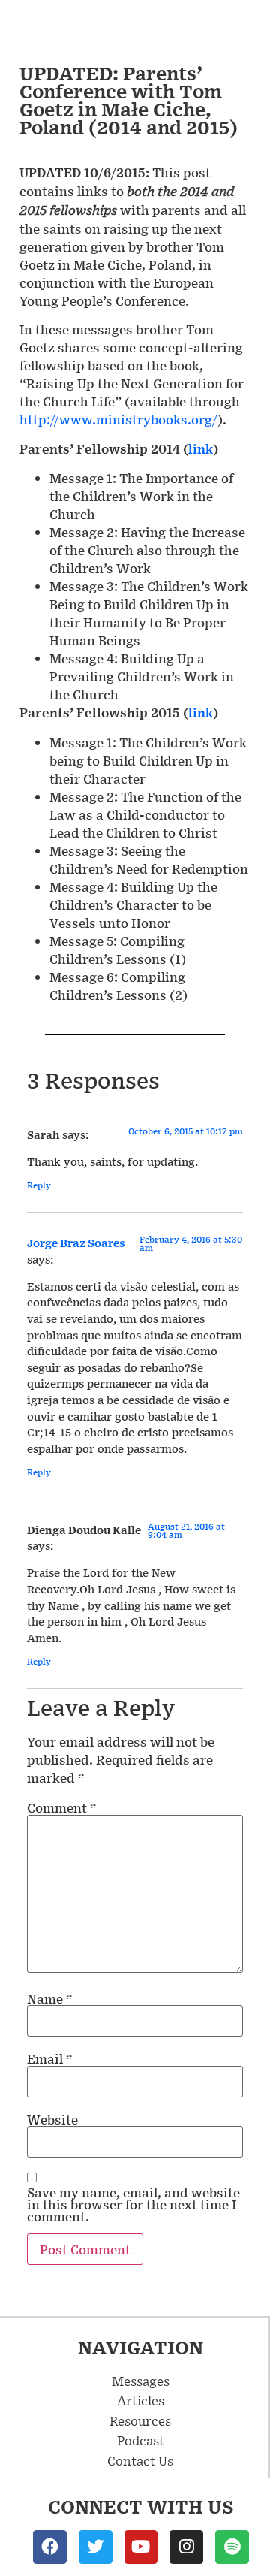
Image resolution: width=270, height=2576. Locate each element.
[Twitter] (96, 2547)
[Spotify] (232, 2547)
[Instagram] (186, 2547)
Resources (140, 2420)
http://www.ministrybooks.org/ (118, 419)
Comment (61, 1807)
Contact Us (140, 2460)
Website (52, 2119)
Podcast (141, 2440)
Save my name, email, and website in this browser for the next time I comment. (133, 2204)
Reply (39, 1185)
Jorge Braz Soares (76, 1243)
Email (49, 2058)
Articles (141, 2400)
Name (49, 1998)
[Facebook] (50, 2547)
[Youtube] (141, 2547)
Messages (141, 2381)
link (201, 449)
